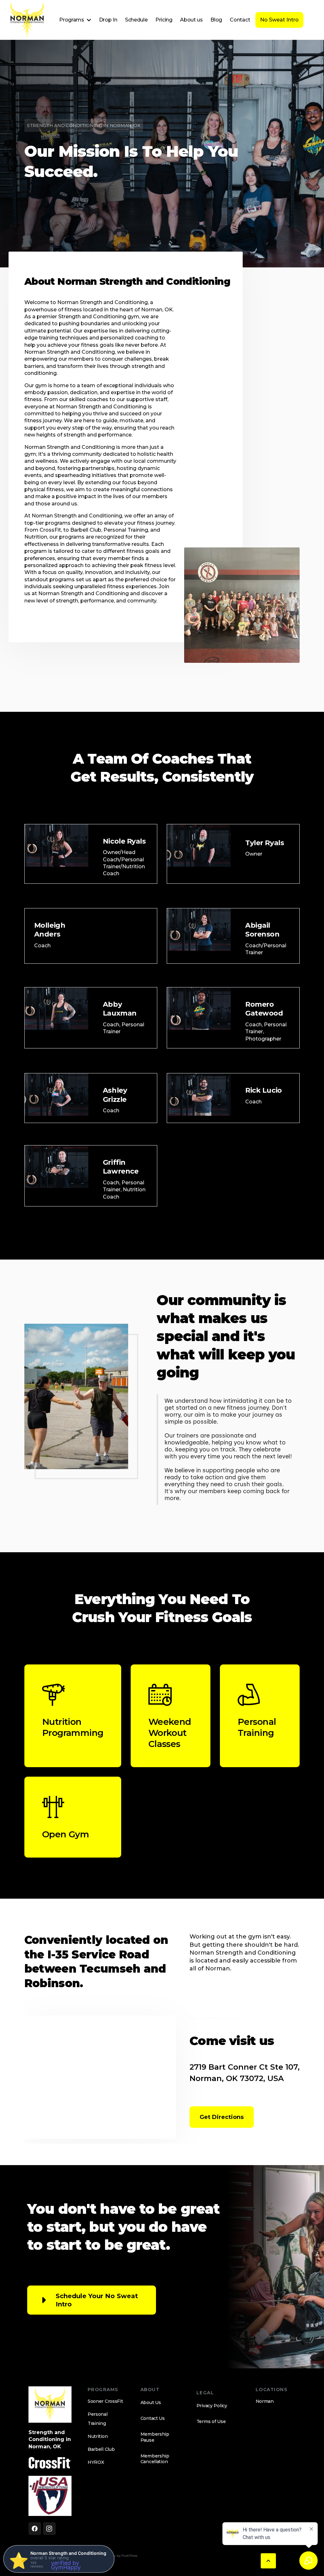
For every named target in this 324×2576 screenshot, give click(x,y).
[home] (27, 20)
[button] (75, 20)
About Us (151, 2402)
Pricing (164, 20)
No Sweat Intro (279, 20)
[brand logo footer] (50, 2405)
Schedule (136, 20)
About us (191, 20)
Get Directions (222, 2117)
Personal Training (98, 2419)
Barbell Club (101, 2449)
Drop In (108, 20)
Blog (216, 20)
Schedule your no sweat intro (97, 2300)
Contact (240, 20)
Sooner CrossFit (105, 2401)
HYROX (96, 2462)
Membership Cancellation (155, 2459)
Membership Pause (155, 2437)
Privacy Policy (212, 2406)
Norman (265, 2401)
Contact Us (153, 2418)
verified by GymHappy (66, 2565)
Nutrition (98, 2436)
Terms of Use (211, 2421)
